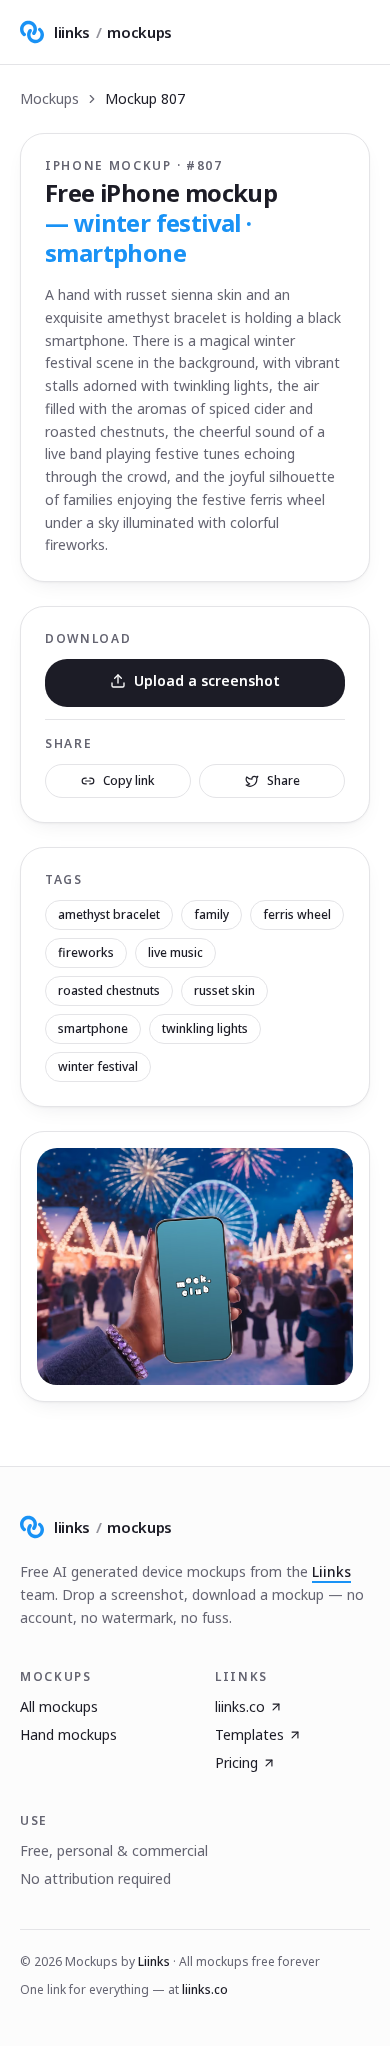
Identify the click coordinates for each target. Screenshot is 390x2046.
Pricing (236, 1762)
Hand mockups (68, 1734)
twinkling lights (205, 1028)
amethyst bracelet (109, 914)
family (211, 914)
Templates (249, 1734)
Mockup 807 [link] (145, 98)
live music (175, 952)
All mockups (59, 1706)
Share (283, 780)
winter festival (98, 1066)
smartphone (93, 1028)
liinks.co (240, 1706)
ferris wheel (297, 914)
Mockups (49, 98)
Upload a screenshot (207, 680)
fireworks (86, 952)
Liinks (331, 1571)
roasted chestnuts (109, 990)
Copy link (129, 780)
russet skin (224, 990)
